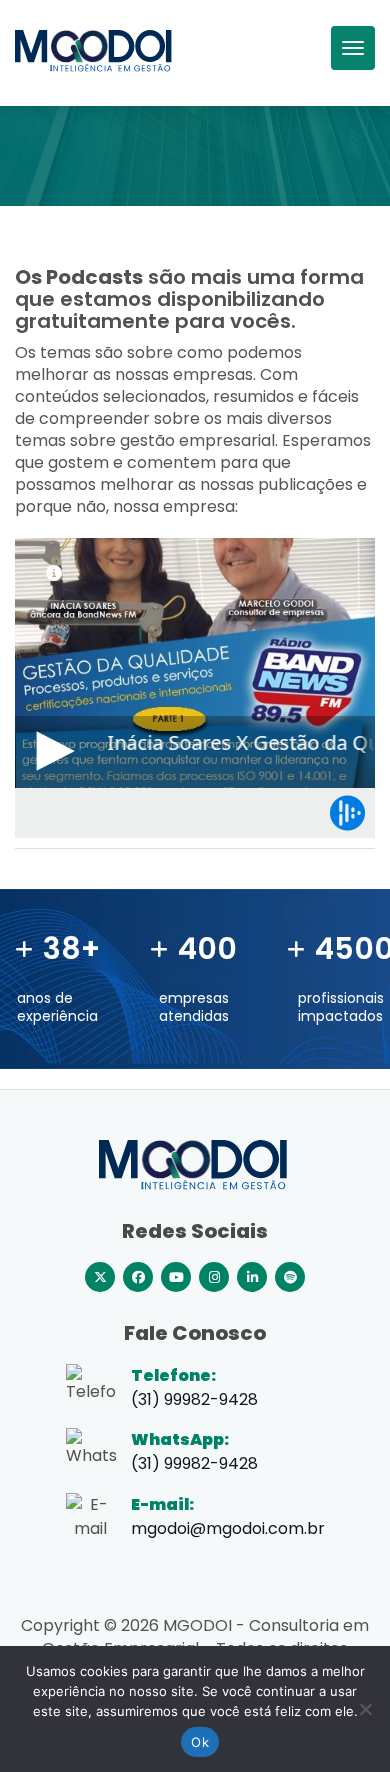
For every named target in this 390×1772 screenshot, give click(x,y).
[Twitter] (100, 1277)
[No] (365, 1709)
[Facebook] (138, 1277)
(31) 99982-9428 (194, 1463)
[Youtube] (176, 1277)
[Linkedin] (252, 1277)
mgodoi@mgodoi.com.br (228, 1528)
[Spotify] (290, 1277)
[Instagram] (214, 1277)
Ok (200, 1742)
